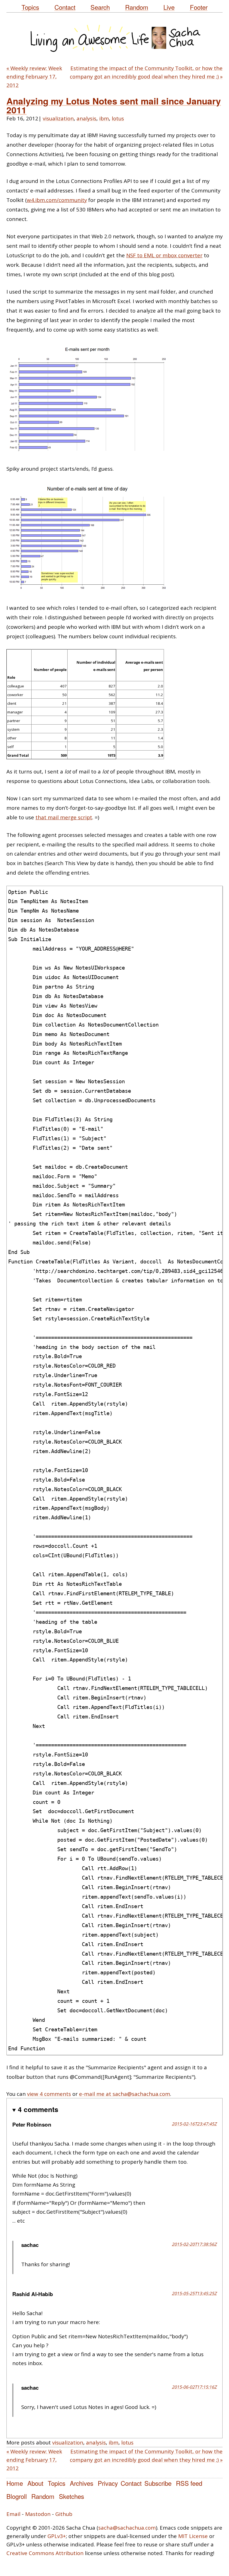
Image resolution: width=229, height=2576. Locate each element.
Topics (30, 7)
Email (13, 2514)
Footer (199, 7)
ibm (104, 118)
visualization (58, 118)
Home (15, 2483)
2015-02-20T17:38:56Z (194, 2244)
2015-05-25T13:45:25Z (194, 2293)
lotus (118, 118)
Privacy (108, 2483)
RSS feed (189, 2483)
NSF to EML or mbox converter (164, 255)
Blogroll (17, 2496)
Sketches (71, 2496)
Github (64, 2514)
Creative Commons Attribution (45, 2553)
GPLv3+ (57, 2536)
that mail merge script (64, 817)
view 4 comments (49, 2094)
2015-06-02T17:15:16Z (194, 2387)
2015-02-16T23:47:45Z (194, 2124)
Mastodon (38, 2514)
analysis (86, 118)
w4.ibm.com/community (57, 200)
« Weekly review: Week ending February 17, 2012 (34, 77)
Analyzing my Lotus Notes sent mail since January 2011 (114, 105)
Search (100, 7)
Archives (82, 2483)
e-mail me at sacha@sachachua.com (125, 2094)
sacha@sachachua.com (127, 2528)
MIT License (193, 2536)
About (35, 2483)
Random (137, 7)
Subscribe (158, 2483)
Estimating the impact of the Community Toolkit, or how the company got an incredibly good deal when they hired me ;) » (146, 72)
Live (169, 7)
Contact (65, 7)
